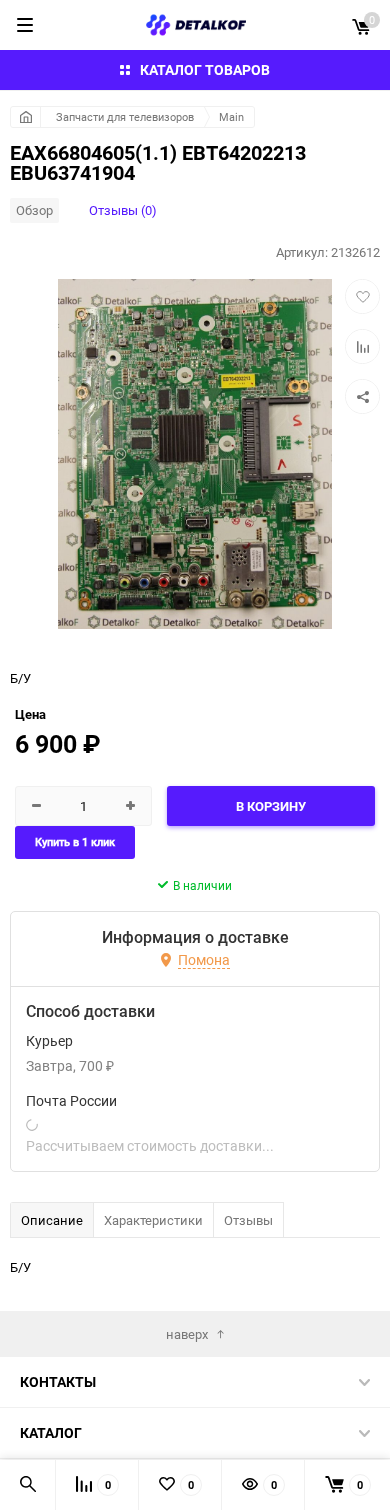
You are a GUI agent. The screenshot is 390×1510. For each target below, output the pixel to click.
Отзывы (248, 1220)
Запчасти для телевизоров (125, 116)
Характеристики (153, 1220)
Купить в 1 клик (75, 842)
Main (231, 116)
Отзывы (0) (123, 210)
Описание (52, 1220)
